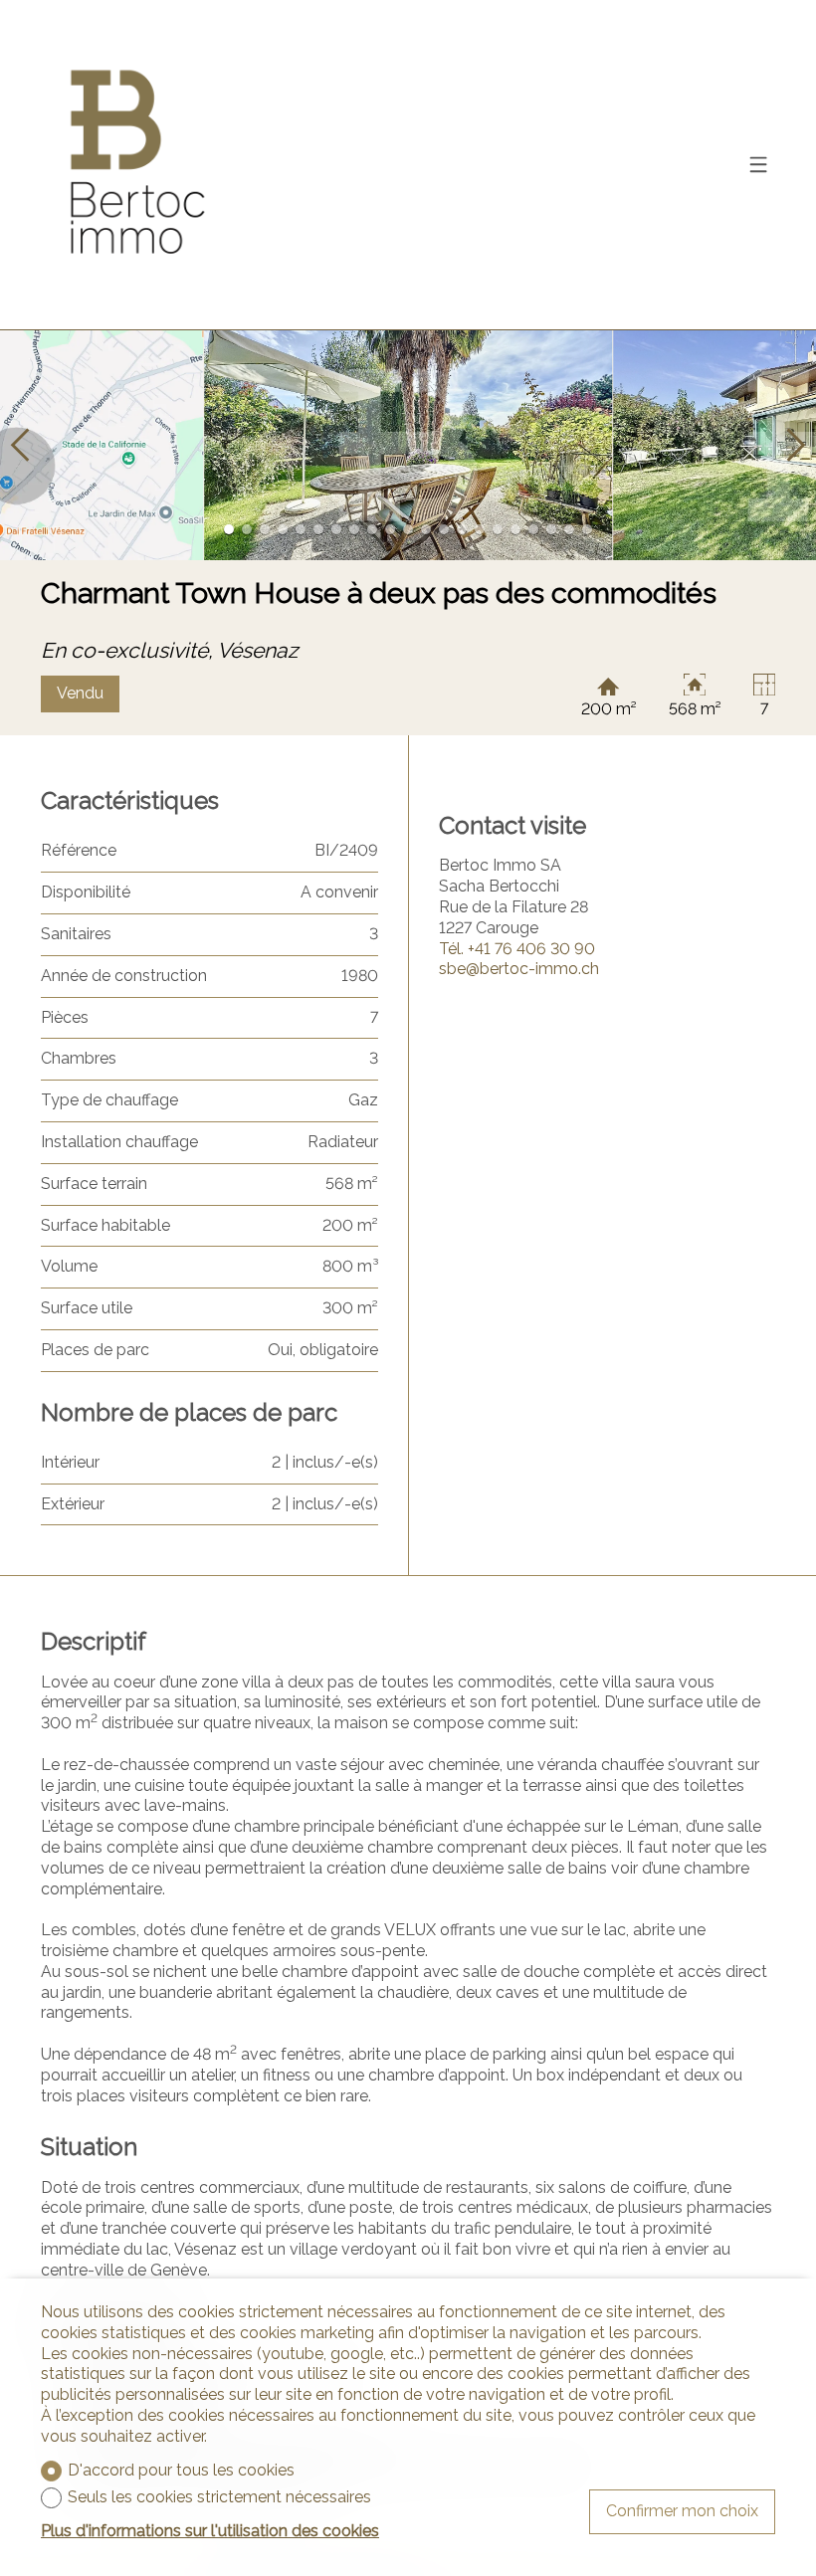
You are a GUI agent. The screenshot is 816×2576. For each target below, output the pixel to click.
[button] (20, 446)
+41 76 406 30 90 (517, 949)
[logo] (137, 165)
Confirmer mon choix (682, 2511)
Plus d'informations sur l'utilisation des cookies (210, 2531)
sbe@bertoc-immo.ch (519, 969)
